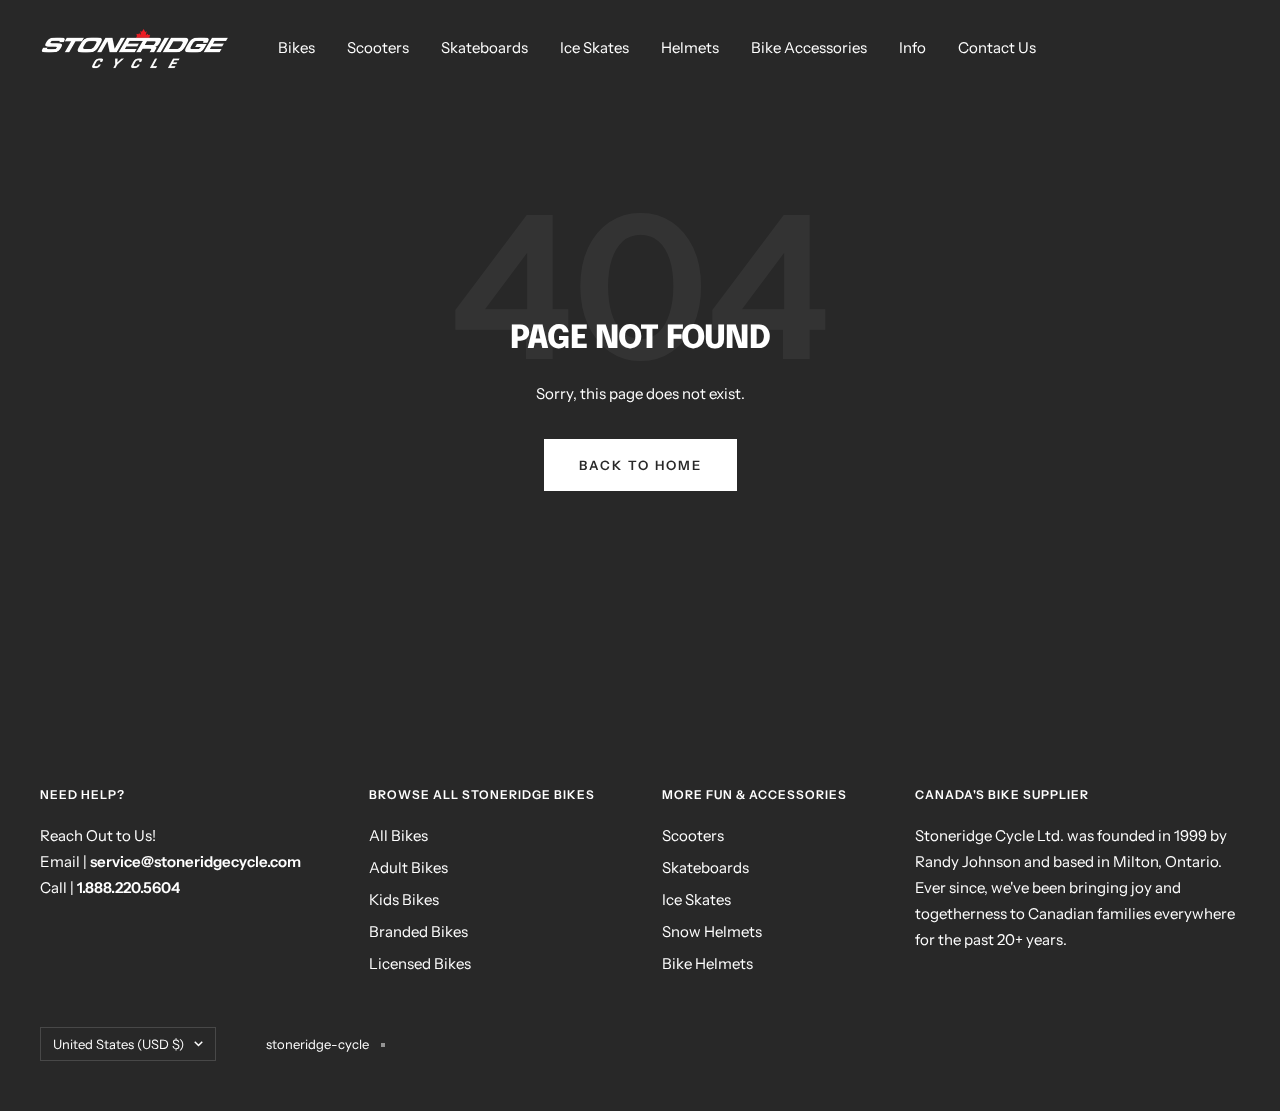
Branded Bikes (418, 931)
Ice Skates (594, 47)
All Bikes (398, 835)
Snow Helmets (712, 931)
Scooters (378, 47)
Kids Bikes (404, 899)
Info (912, 47)
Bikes (296, 47)
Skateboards (484, 47)
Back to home (640, 465)
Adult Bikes (408, 867)
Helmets (690, 47)
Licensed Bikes (420, 963)
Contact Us (997, 47)
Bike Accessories (809, 47)
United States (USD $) (118, 1044)
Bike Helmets (707, 963)
